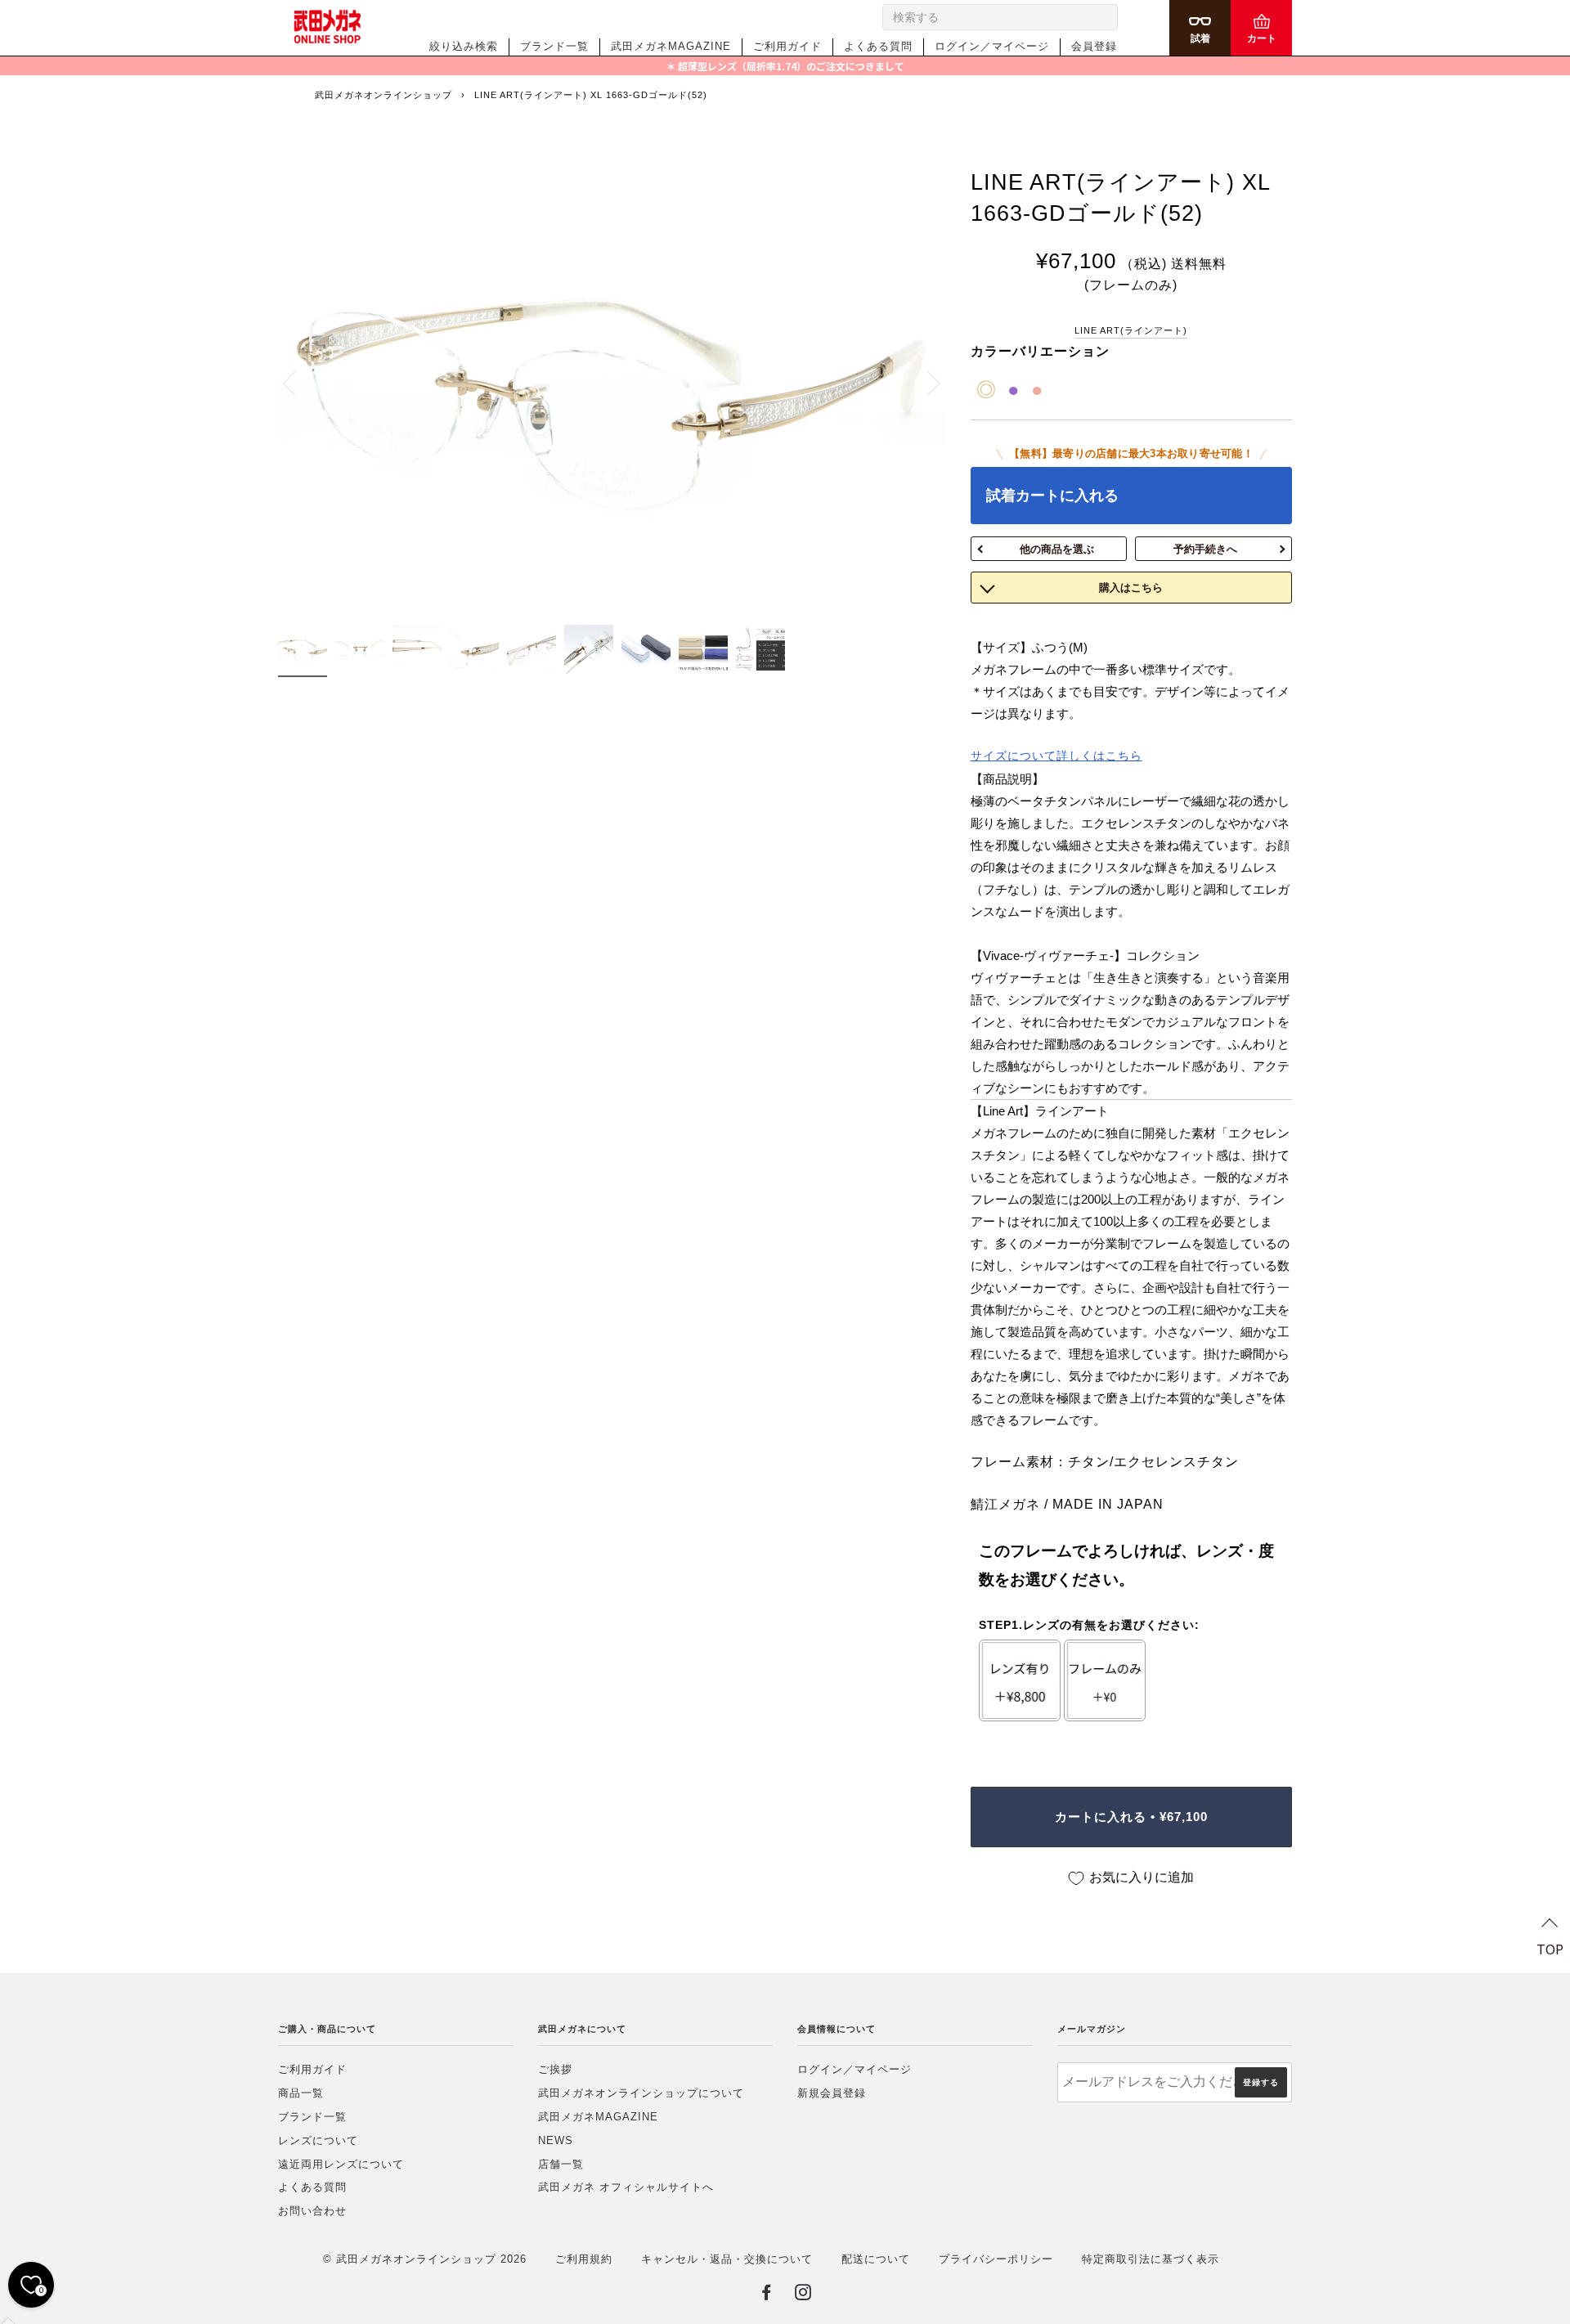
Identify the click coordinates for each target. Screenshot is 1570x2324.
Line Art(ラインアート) (1131, 330)
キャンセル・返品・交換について (727, 2259)
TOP (1550, 1949)
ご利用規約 (584, 2259)
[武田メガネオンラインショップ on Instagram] (803, 2295)
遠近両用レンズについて (341, 2164)
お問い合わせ (312, 2211)
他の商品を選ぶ (1057, 549)
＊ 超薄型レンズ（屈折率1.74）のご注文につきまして (785, 66)
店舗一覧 (561, 2164)
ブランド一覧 (554, 46)
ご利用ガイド (787, 46)
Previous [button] (298, 383)
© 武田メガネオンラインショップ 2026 (425, 2259)
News (556, 2140)
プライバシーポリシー (996, 2259)
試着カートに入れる (1052, 496)
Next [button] (924, 383)
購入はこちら (1131, 588)
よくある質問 (878, 46)
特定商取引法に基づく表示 (1151, 2259)
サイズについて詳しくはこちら (1056, 756)
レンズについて (318, 2140)
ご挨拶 (555, 2069)
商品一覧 (301, 2093)
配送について (876, 2259)
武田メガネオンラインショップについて (641, 2093)
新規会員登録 (832, 2093)
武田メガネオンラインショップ (384, 95)
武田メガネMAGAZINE (671, 46)
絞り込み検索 (464, 46)
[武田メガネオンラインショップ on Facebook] (767, 2295)
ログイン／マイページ (992, 46)
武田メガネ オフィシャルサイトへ (626, 2187)
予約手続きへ (1205, 549)
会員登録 (1094, 46)
